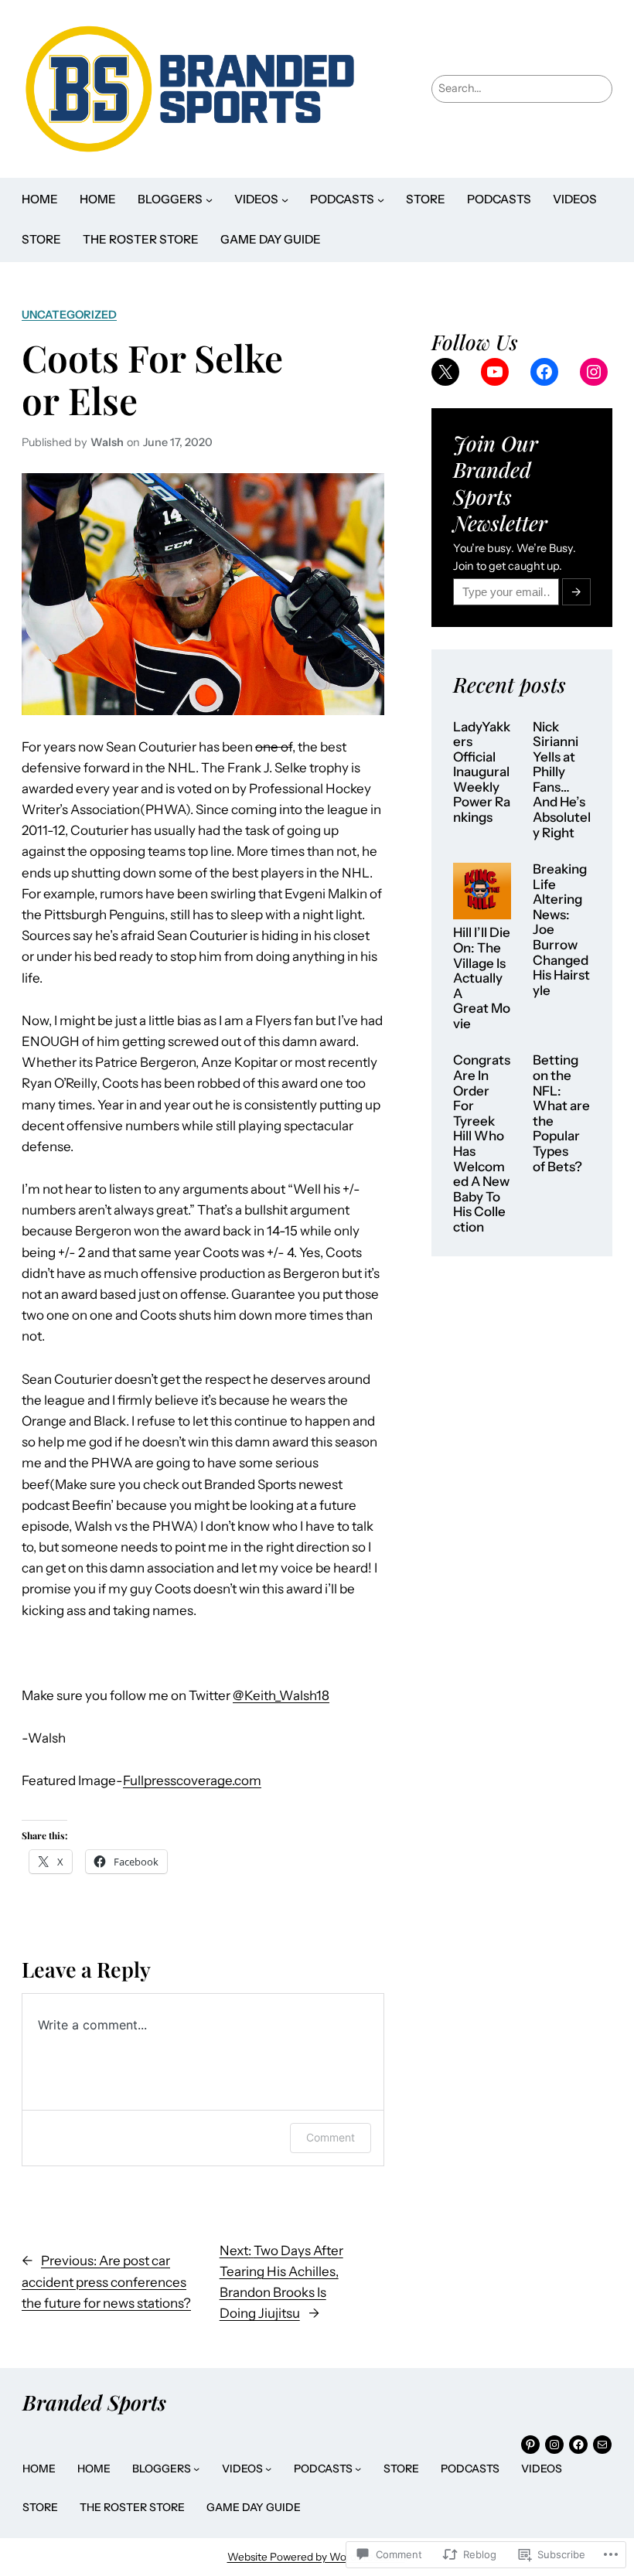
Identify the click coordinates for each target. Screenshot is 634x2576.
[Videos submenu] (285, 200)
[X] (445, 372)
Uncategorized (69, 315)
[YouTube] (495, 372)
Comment (331, 2137)
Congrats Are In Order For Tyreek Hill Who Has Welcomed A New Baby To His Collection (482, 1143)
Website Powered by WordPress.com (316, 2557)
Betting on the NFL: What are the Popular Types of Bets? (561, 1113)
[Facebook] (544, 372)
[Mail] (602, 2445)
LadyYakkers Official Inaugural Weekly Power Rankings (482, 772)
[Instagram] (594, 372)
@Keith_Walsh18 (281, 1695)
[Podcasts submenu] (381, 200)
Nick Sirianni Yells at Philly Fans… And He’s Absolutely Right (562, 780)
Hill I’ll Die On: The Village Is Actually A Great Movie (482, 978)
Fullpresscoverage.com (192, 1780)
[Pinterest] (530, 2445)
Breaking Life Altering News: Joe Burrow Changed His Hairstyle (561, 930)
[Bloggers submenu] (209, 200)
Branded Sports (94, 2402)
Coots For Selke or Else (152, 379)
